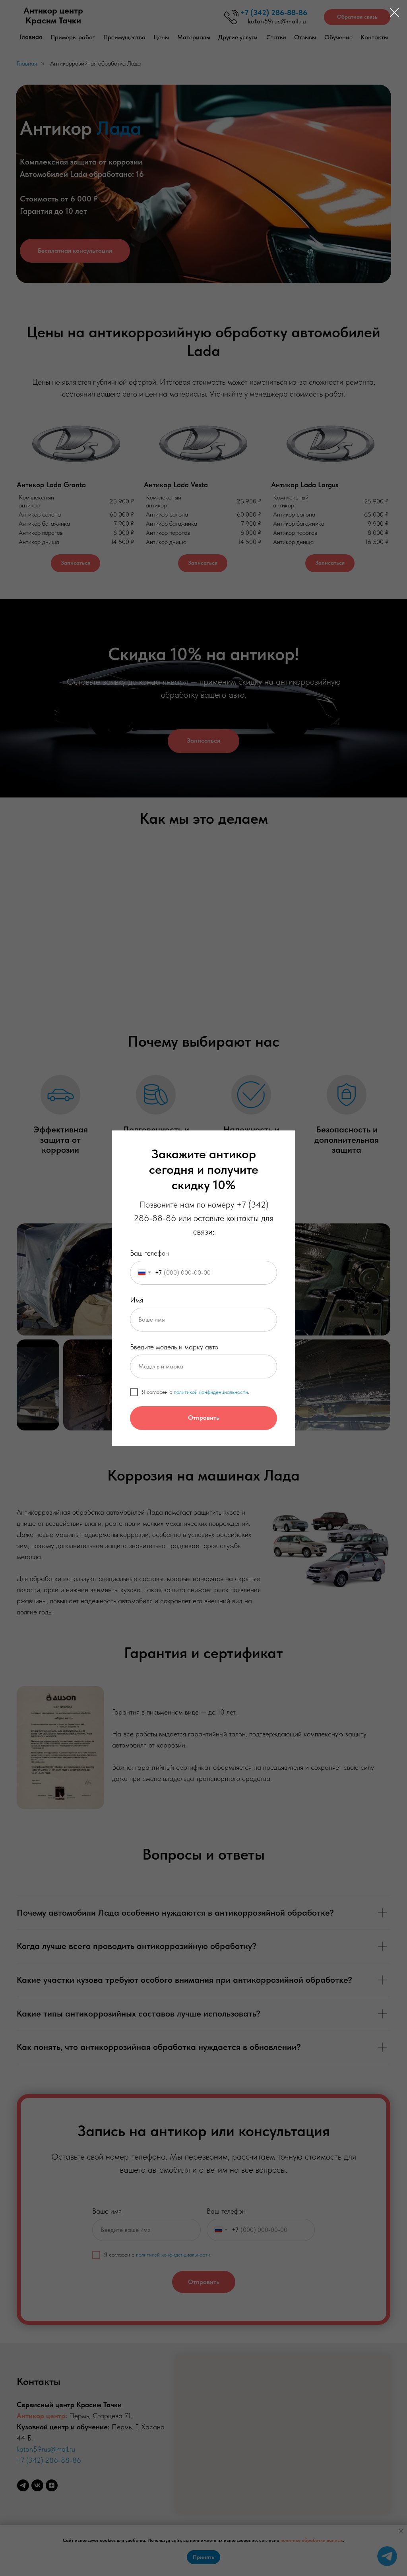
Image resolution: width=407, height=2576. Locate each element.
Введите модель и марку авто (174, 1347)
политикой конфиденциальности (211, 1392)
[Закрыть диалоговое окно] (394, 13)
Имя (137, 1300)
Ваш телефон (149, 1253)
